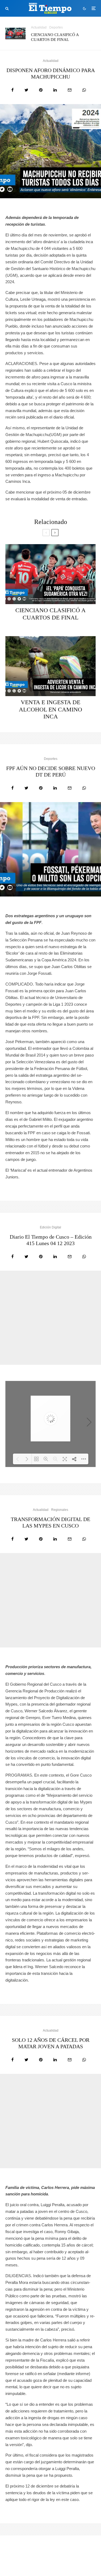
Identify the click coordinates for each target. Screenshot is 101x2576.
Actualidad (39, 27)
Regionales (60, 1510)
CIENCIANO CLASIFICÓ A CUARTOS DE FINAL (55, 37)
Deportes (56, 27)
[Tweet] (26, 90)
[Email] (70, 90)
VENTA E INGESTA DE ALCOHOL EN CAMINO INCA (50, 709)
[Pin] (41, 90)
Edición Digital (50, 1227)
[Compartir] (13, 90)
